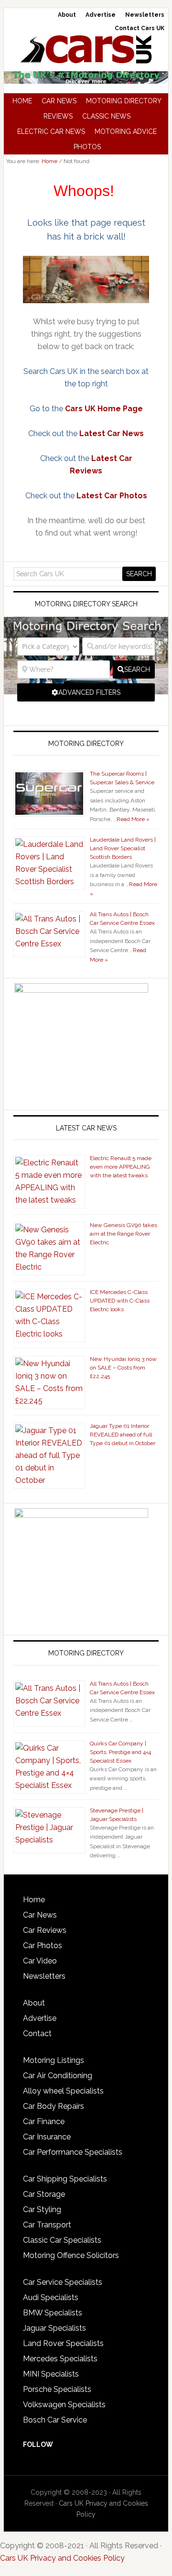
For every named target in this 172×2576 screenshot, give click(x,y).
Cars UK (86, 49)
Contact (37, 2033)
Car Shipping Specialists (65, 2179)
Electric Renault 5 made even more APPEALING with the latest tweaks (121, 1167)
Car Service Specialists (63, 2282)
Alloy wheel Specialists (63, 2091)
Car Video (40, 1961)
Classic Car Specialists (62, 2240)
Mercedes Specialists (60, 2359)
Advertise (40, 2018)
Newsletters (44, 1976)
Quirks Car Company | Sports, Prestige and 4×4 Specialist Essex (120, 1752)
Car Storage (44, 2194)
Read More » (133, 819)
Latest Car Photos (112, 496)
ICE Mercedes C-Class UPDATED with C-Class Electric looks (120, 1301)
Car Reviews (45, 1930)
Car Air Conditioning (58, 2076)
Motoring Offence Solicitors (71, 2255)
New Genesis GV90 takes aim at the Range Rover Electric (124, 1234)
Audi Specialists (51, 2297)
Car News (40, 1915)
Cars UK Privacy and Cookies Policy (62, 2558)
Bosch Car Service (55, 2420)
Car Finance (44, 2121)
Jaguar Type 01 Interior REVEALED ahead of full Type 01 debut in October (123, 1435)
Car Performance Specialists (73, 2152)
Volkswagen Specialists (64, 2405)
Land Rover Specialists (63, 2343)
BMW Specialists (53, 2313)
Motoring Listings (54, 2060)
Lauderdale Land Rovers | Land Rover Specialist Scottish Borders (123, 848)
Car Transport (47, 2225)
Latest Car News (112, 433)
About (34, 2003)
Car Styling (42, 2209)
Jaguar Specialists (54, 2328)
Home (34, 1900)
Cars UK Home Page (104, 409)
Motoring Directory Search (86, 604)
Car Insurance (47, 2137)
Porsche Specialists (57, 2389)
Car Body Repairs (54, 2106)
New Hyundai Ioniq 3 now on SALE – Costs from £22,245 (123, 1368)
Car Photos (43, 1946)
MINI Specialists (51, 2374)
